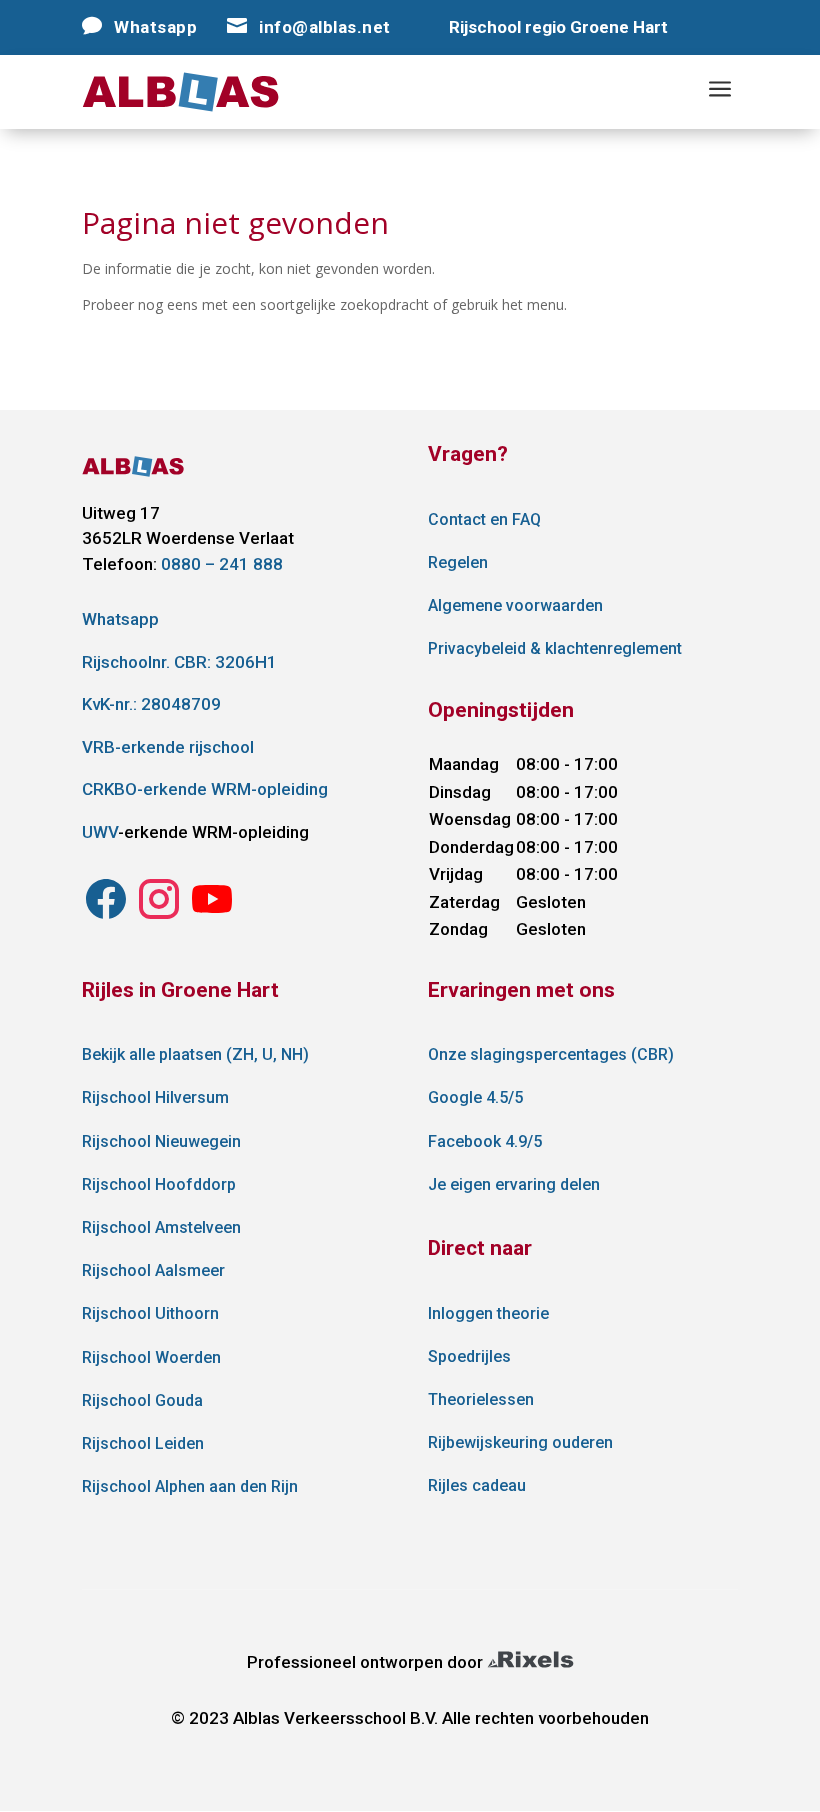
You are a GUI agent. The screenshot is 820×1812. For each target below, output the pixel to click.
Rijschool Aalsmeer (153, 1270)
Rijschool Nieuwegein (161, 1141)
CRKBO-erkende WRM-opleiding (205, 789)
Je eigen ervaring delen (514, 1184)
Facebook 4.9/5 (485, 1141)
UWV (100, 832)
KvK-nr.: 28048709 (151, 704)
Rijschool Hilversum (155, 1097)
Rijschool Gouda (142, 1400)
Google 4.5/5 (475, 1097)
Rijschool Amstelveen (161, 1227)
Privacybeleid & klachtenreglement (555, 648)
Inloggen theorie (488, 1313)
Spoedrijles (469, 1356)
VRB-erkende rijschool (168, 747)
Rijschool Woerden (151, 1357)
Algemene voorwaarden (515, 605)
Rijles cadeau (477, 1485)
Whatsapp (120, 619)
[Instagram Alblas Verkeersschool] (106, 917)
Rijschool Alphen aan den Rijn (190, 1486)
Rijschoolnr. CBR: (179, 662)
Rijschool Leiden (143, 1443)
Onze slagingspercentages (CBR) (551, 1054)
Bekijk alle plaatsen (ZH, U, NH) (195, 1054)
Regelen (458, 562)
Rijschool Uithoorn (150, 1313)
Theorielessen (481, 1399)
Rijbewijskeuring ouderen (520, 1442)
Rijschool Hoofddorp (159, 1184)
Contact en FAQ (484, 519)
